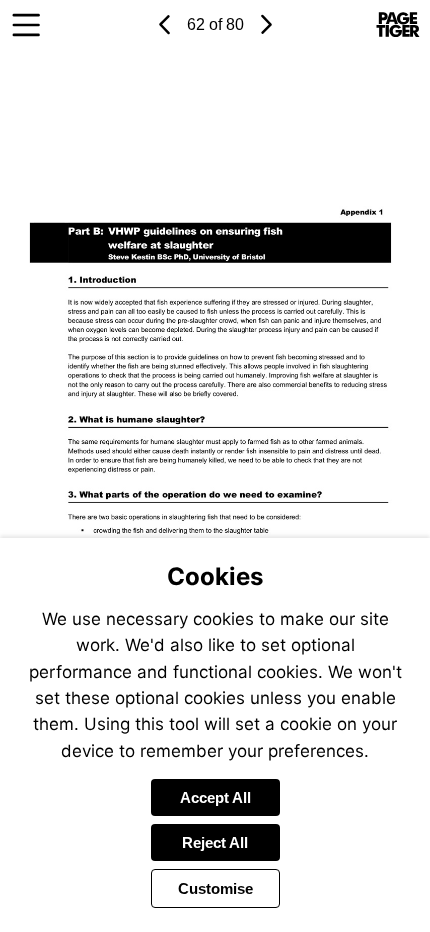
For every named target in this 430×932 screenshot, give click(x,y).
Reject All (215, 842)
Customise (215, 888)
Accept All (215, 797)
